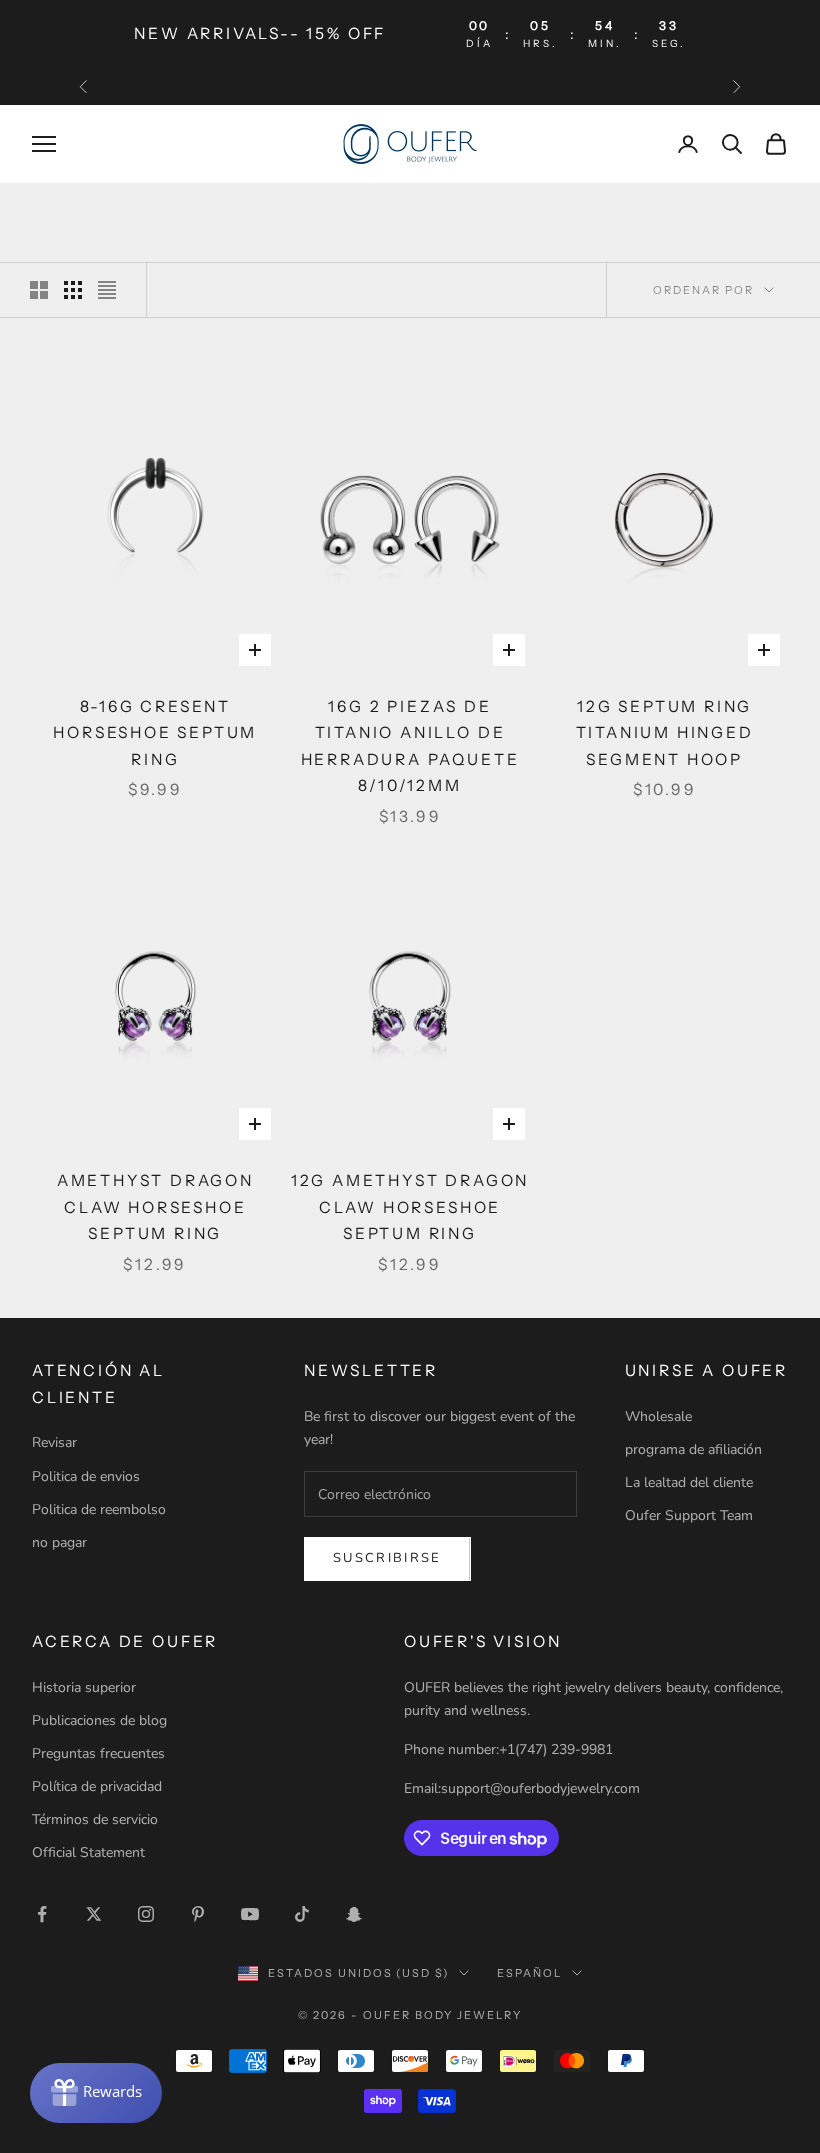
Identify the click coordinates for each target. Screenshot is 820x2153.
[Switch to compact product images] (107, 290)
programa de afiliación (693, 1449)
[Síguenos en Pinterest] (198, 1914)
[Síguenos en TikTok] (302, 1914)
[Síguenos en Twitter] (94, 1914)
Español (529, 1973)
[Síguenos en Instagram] (146, 1914)
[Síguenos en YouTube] (250, 1914)
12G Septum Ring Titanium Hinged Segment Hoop (665, 733)
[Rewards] (96, 2093)
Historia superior (84, 1687)
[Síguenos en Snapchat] (354, 1914)
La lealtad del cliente (689, 1482)
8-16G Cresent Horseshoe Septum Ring (155, 733)
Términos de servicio (95, 1819)
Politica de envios (86, 1476)
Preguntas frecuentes (98, 1753)
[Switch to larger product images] (39, 290)
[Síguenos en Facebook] (42, 1914)
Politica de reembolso (99, 1509)
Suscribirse (387, 1558)
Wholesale (658, 1416)
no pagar (59, 1542)
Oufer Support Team (689, 1515)
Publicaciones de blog (99, 1720)
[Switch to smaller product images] (73, 290)
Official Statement (88, 1852)
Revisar (54, 1442)
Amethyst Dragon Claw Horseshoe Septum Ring (155, 1207)
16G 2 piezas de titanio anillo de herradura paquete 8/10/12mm (410, 746)
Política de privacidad (97, 1786)
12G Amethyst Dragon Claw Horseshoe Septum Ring (410, 1207)
